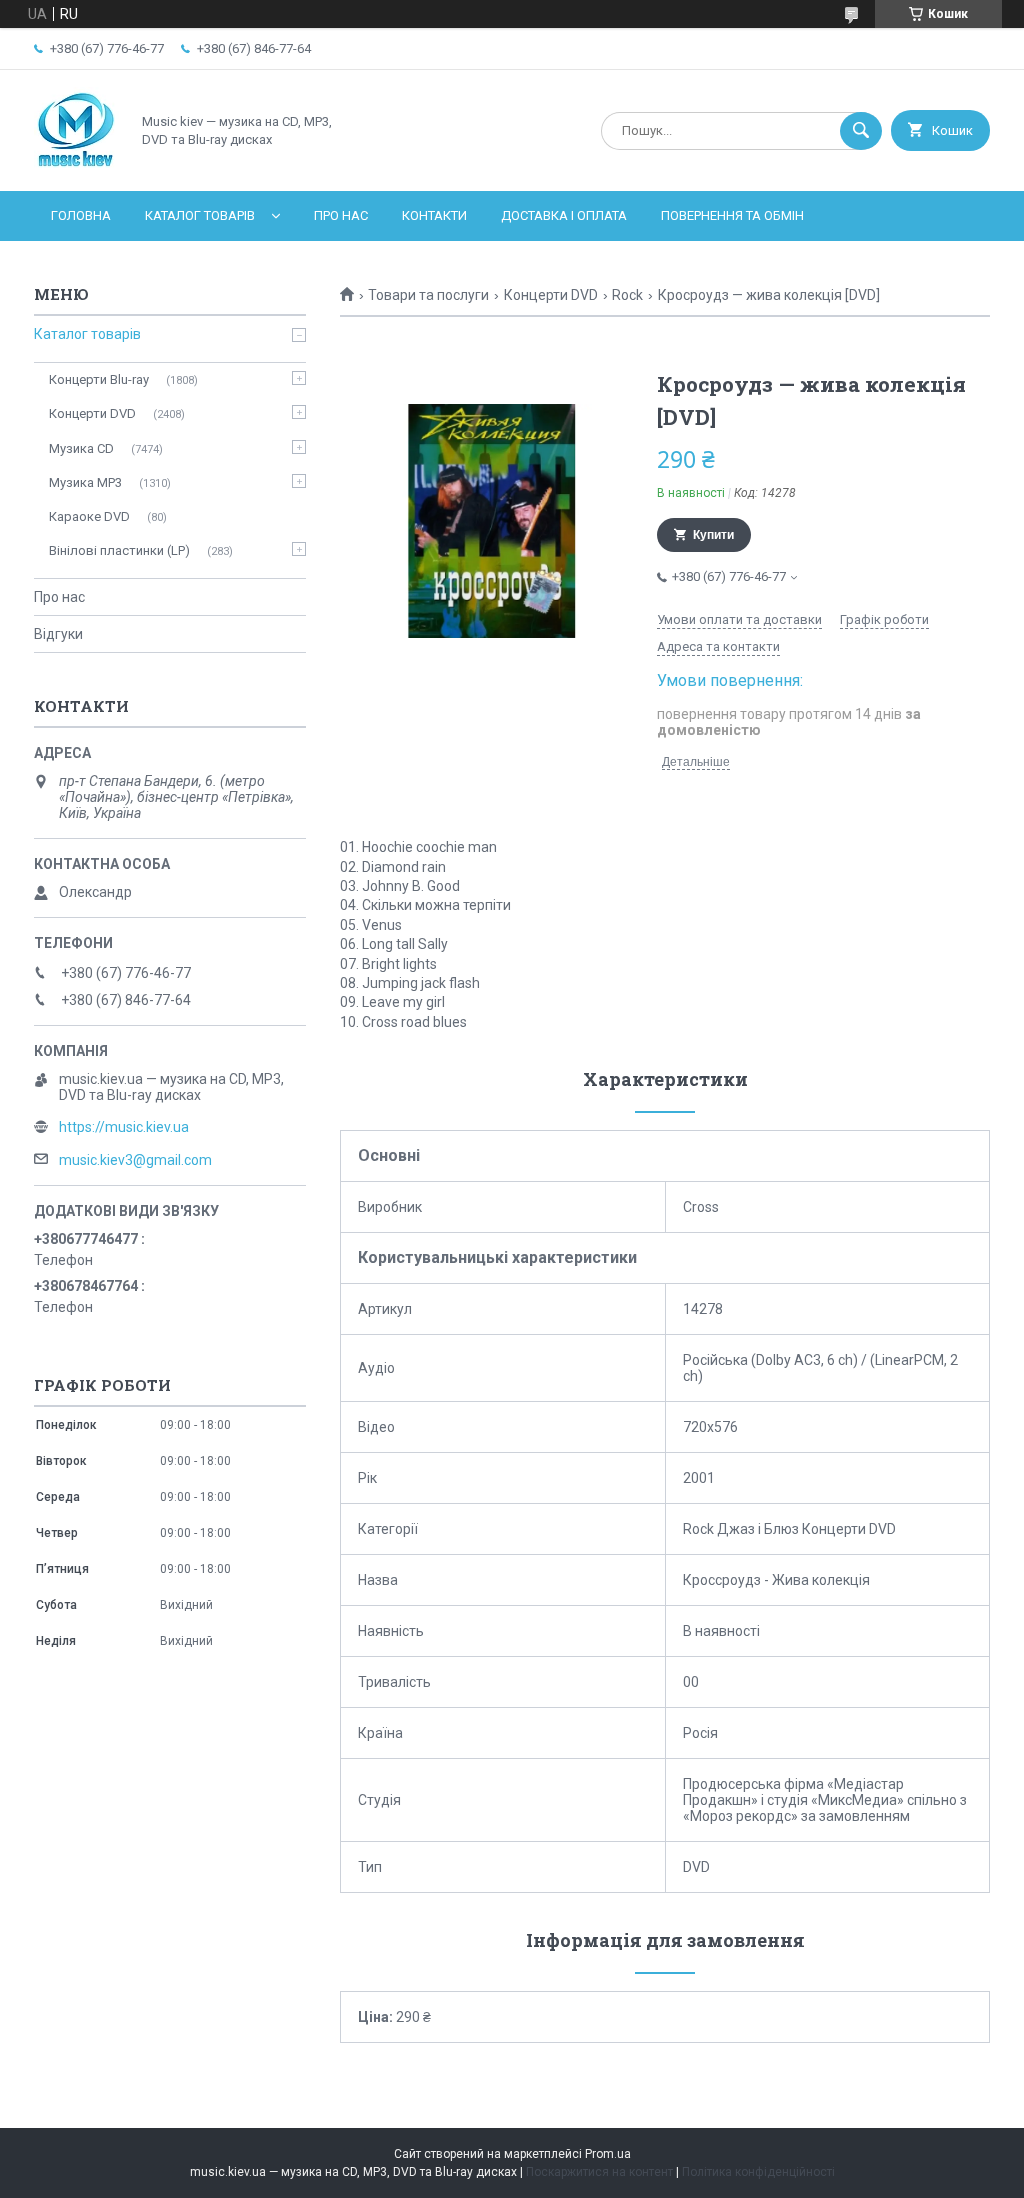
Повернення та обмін (732, 215)
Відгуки (58, 634)
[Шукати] (861, 131)
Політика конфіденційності (758, 2172)
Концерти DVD (551, 295)
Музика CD (81, 448)
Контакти (434, 215)
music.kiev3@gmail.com (135, 1160)
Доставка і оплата (564, 215)
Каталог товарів (200, 215)
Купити (713, 535)
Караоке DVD (89, 516)
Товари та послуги (428, 295)
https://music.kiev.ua (124, 1127)
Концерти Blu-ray (99, 379)
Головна (81, 215)
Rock (627, 295)
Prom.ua (608, 2154)
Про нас (341, 215)
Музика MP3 (85, 482)
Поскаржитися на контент (599, 2172)
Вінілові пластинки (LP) (119, 550)
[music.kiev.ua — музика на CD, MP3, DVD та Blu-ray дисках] (76, 166)
